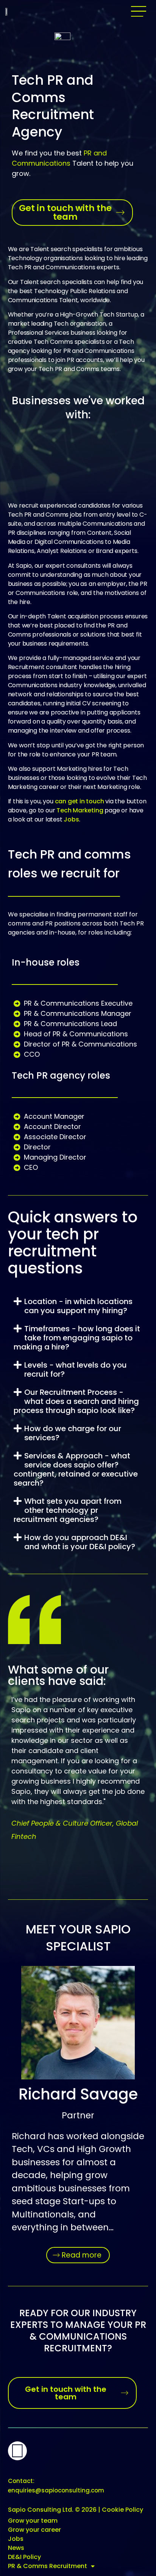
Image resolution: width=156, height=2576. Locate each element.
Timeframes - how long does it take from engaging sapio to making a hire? (77, 1338)
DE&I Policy (24, 2557)
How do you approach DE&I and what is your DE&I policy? (80, 1542)
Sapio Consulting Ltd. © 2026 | (76, 2510)
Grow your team (33, 2521)
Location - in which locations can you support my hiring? (78, 1306)
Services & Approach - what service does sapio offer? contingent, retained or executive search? (76, 1469)
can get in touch (80, 801)
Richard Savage (78, 2094)
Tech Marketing (80, 810)
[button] (139, 11)
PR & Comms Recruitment (48, 2566)
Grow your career (34, 2530)
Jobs (71, 819)
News (16, 2548)
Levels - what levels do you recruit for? (76, 1370)
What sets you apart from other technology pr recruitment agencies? (68, 1510)
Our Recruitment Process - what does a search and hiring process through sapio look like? (76, 1401)
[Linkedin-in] (17, 2451)
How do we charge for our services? (73, 1433)
